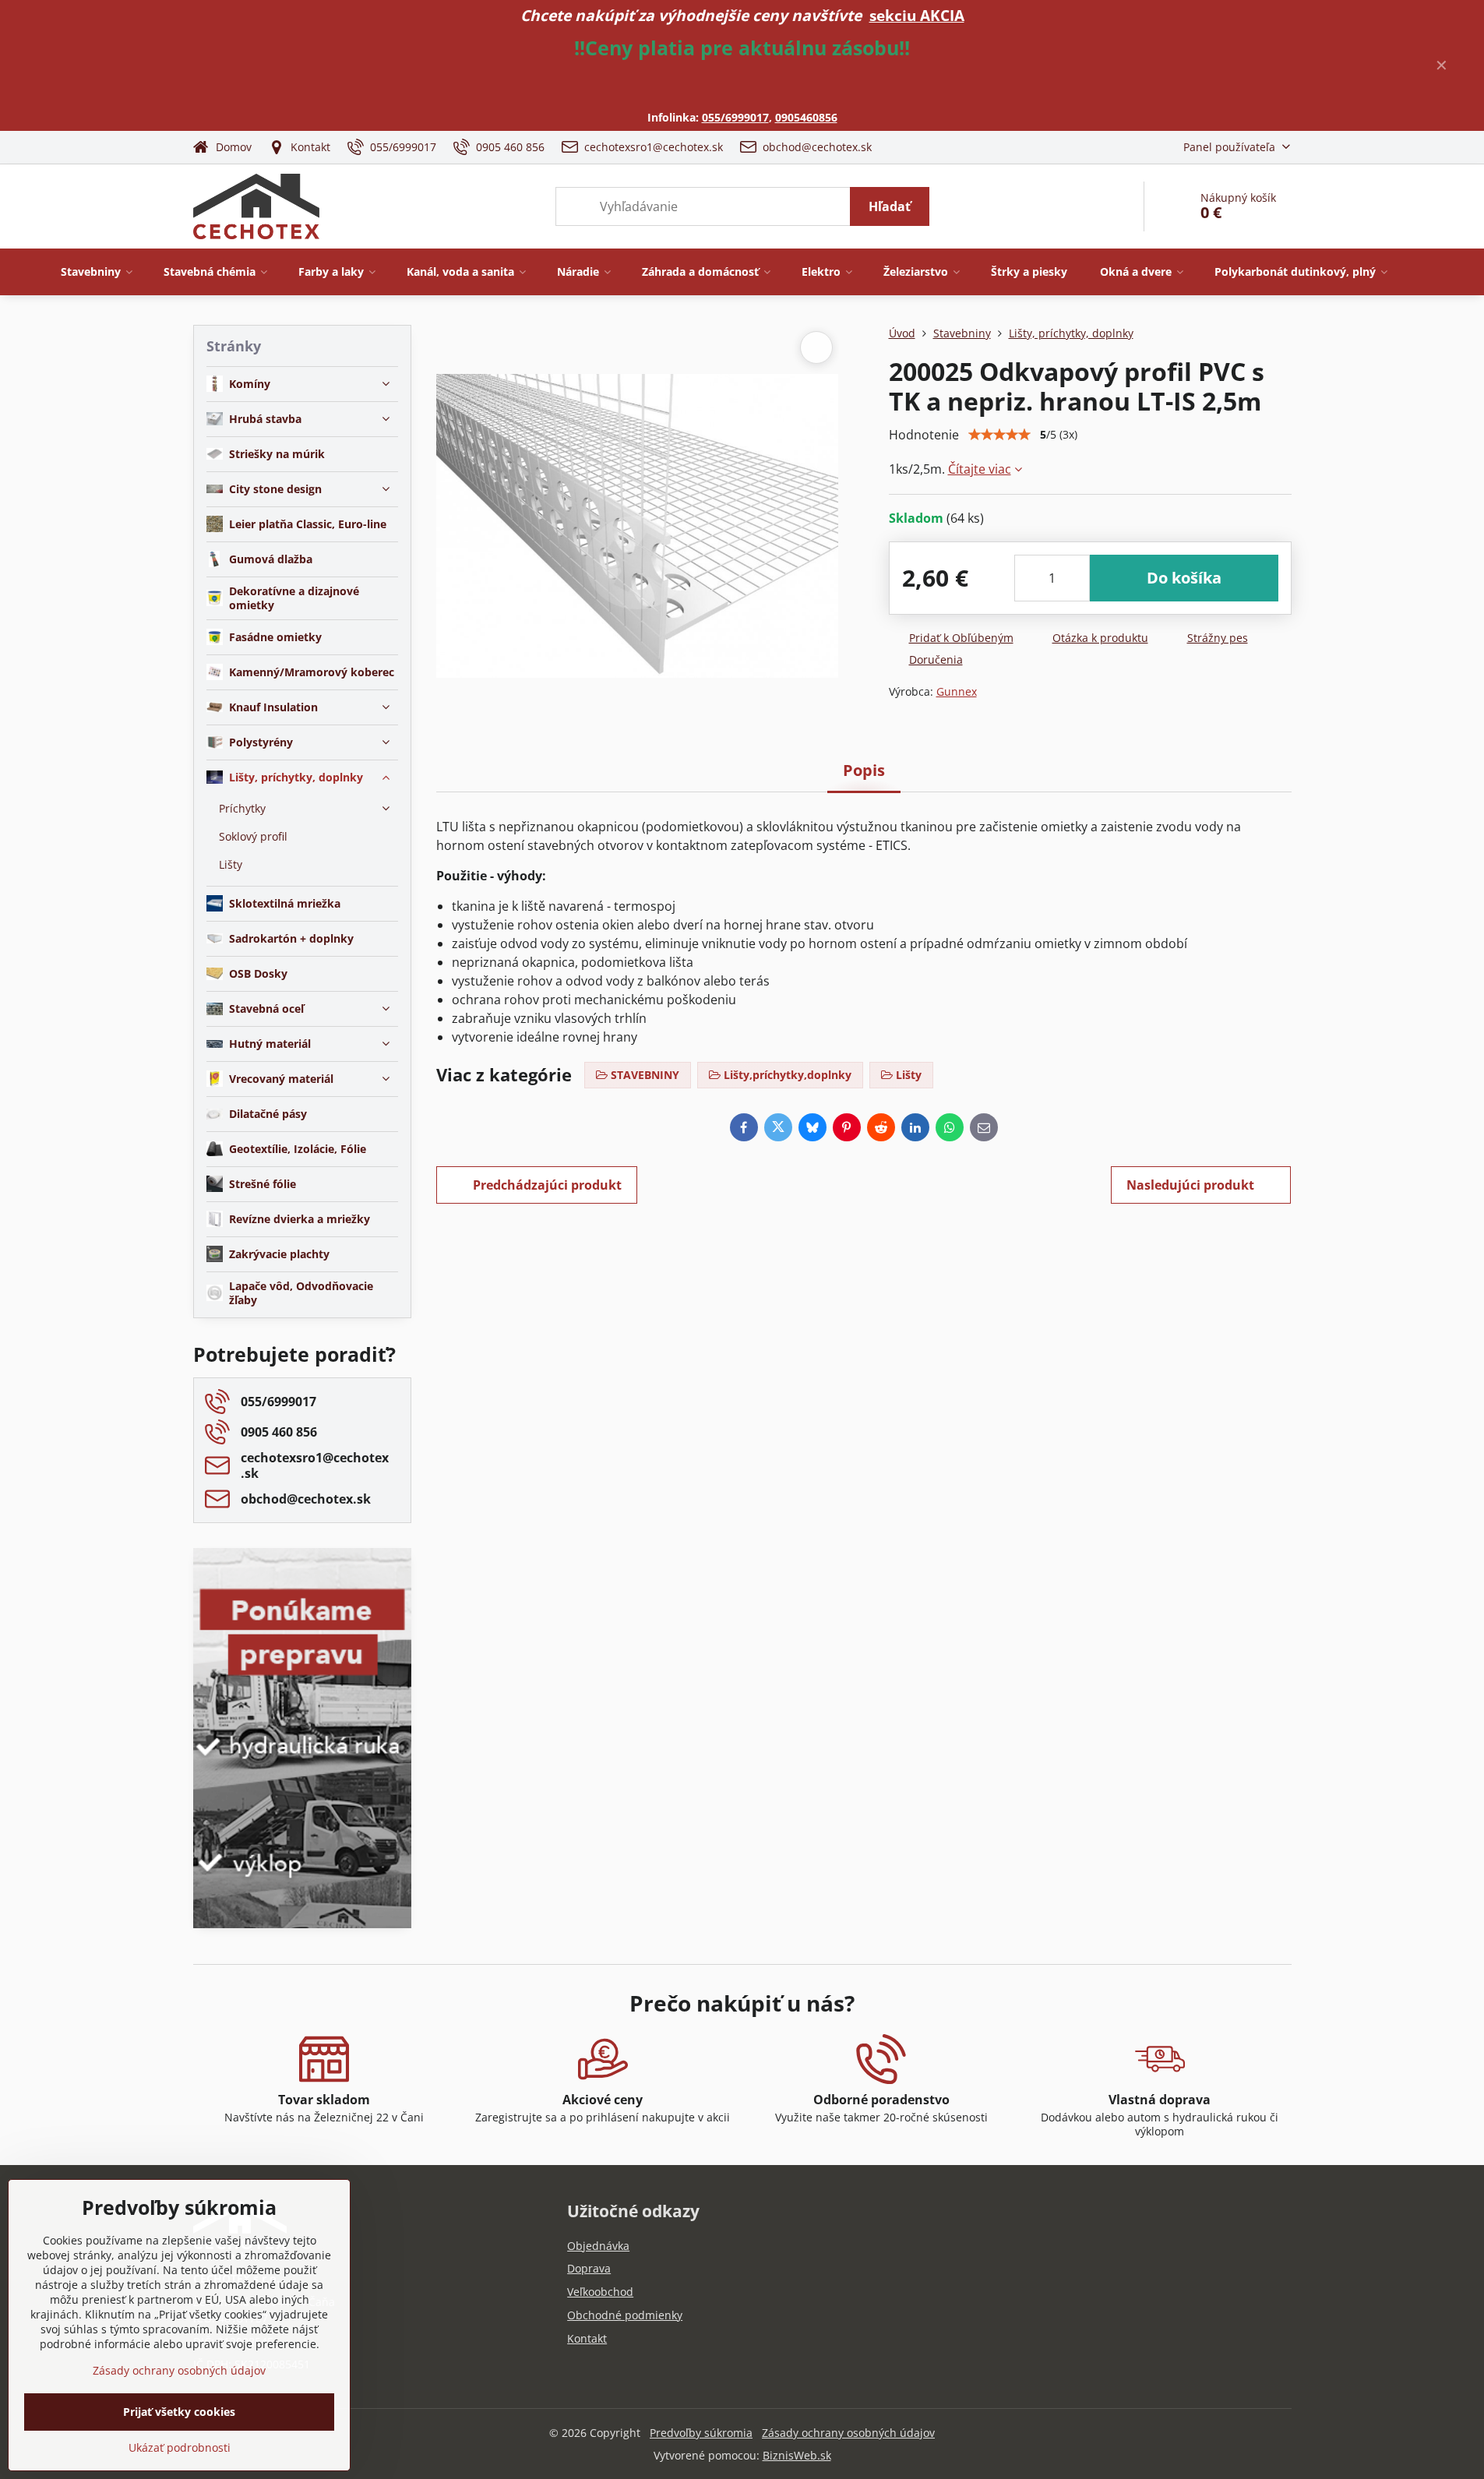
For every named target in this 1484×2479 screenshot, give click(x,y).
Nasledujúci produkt (1190, 1185)
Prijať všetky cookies (179, 2412)
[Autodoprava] (302, 1816)
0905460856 (806, 117)
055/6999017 (735, 117)
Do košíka (1184, 578)
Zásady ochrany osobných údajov (848, 2433)
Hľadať (890, 206)
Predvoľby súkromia (701, 2433)
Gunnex (957, 691)
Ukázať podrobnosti (180, 2447)
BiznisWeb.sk (797, 2455)
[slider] (999, 435)
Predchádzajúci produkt (547, 1185)
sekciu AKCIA (917, 15)
